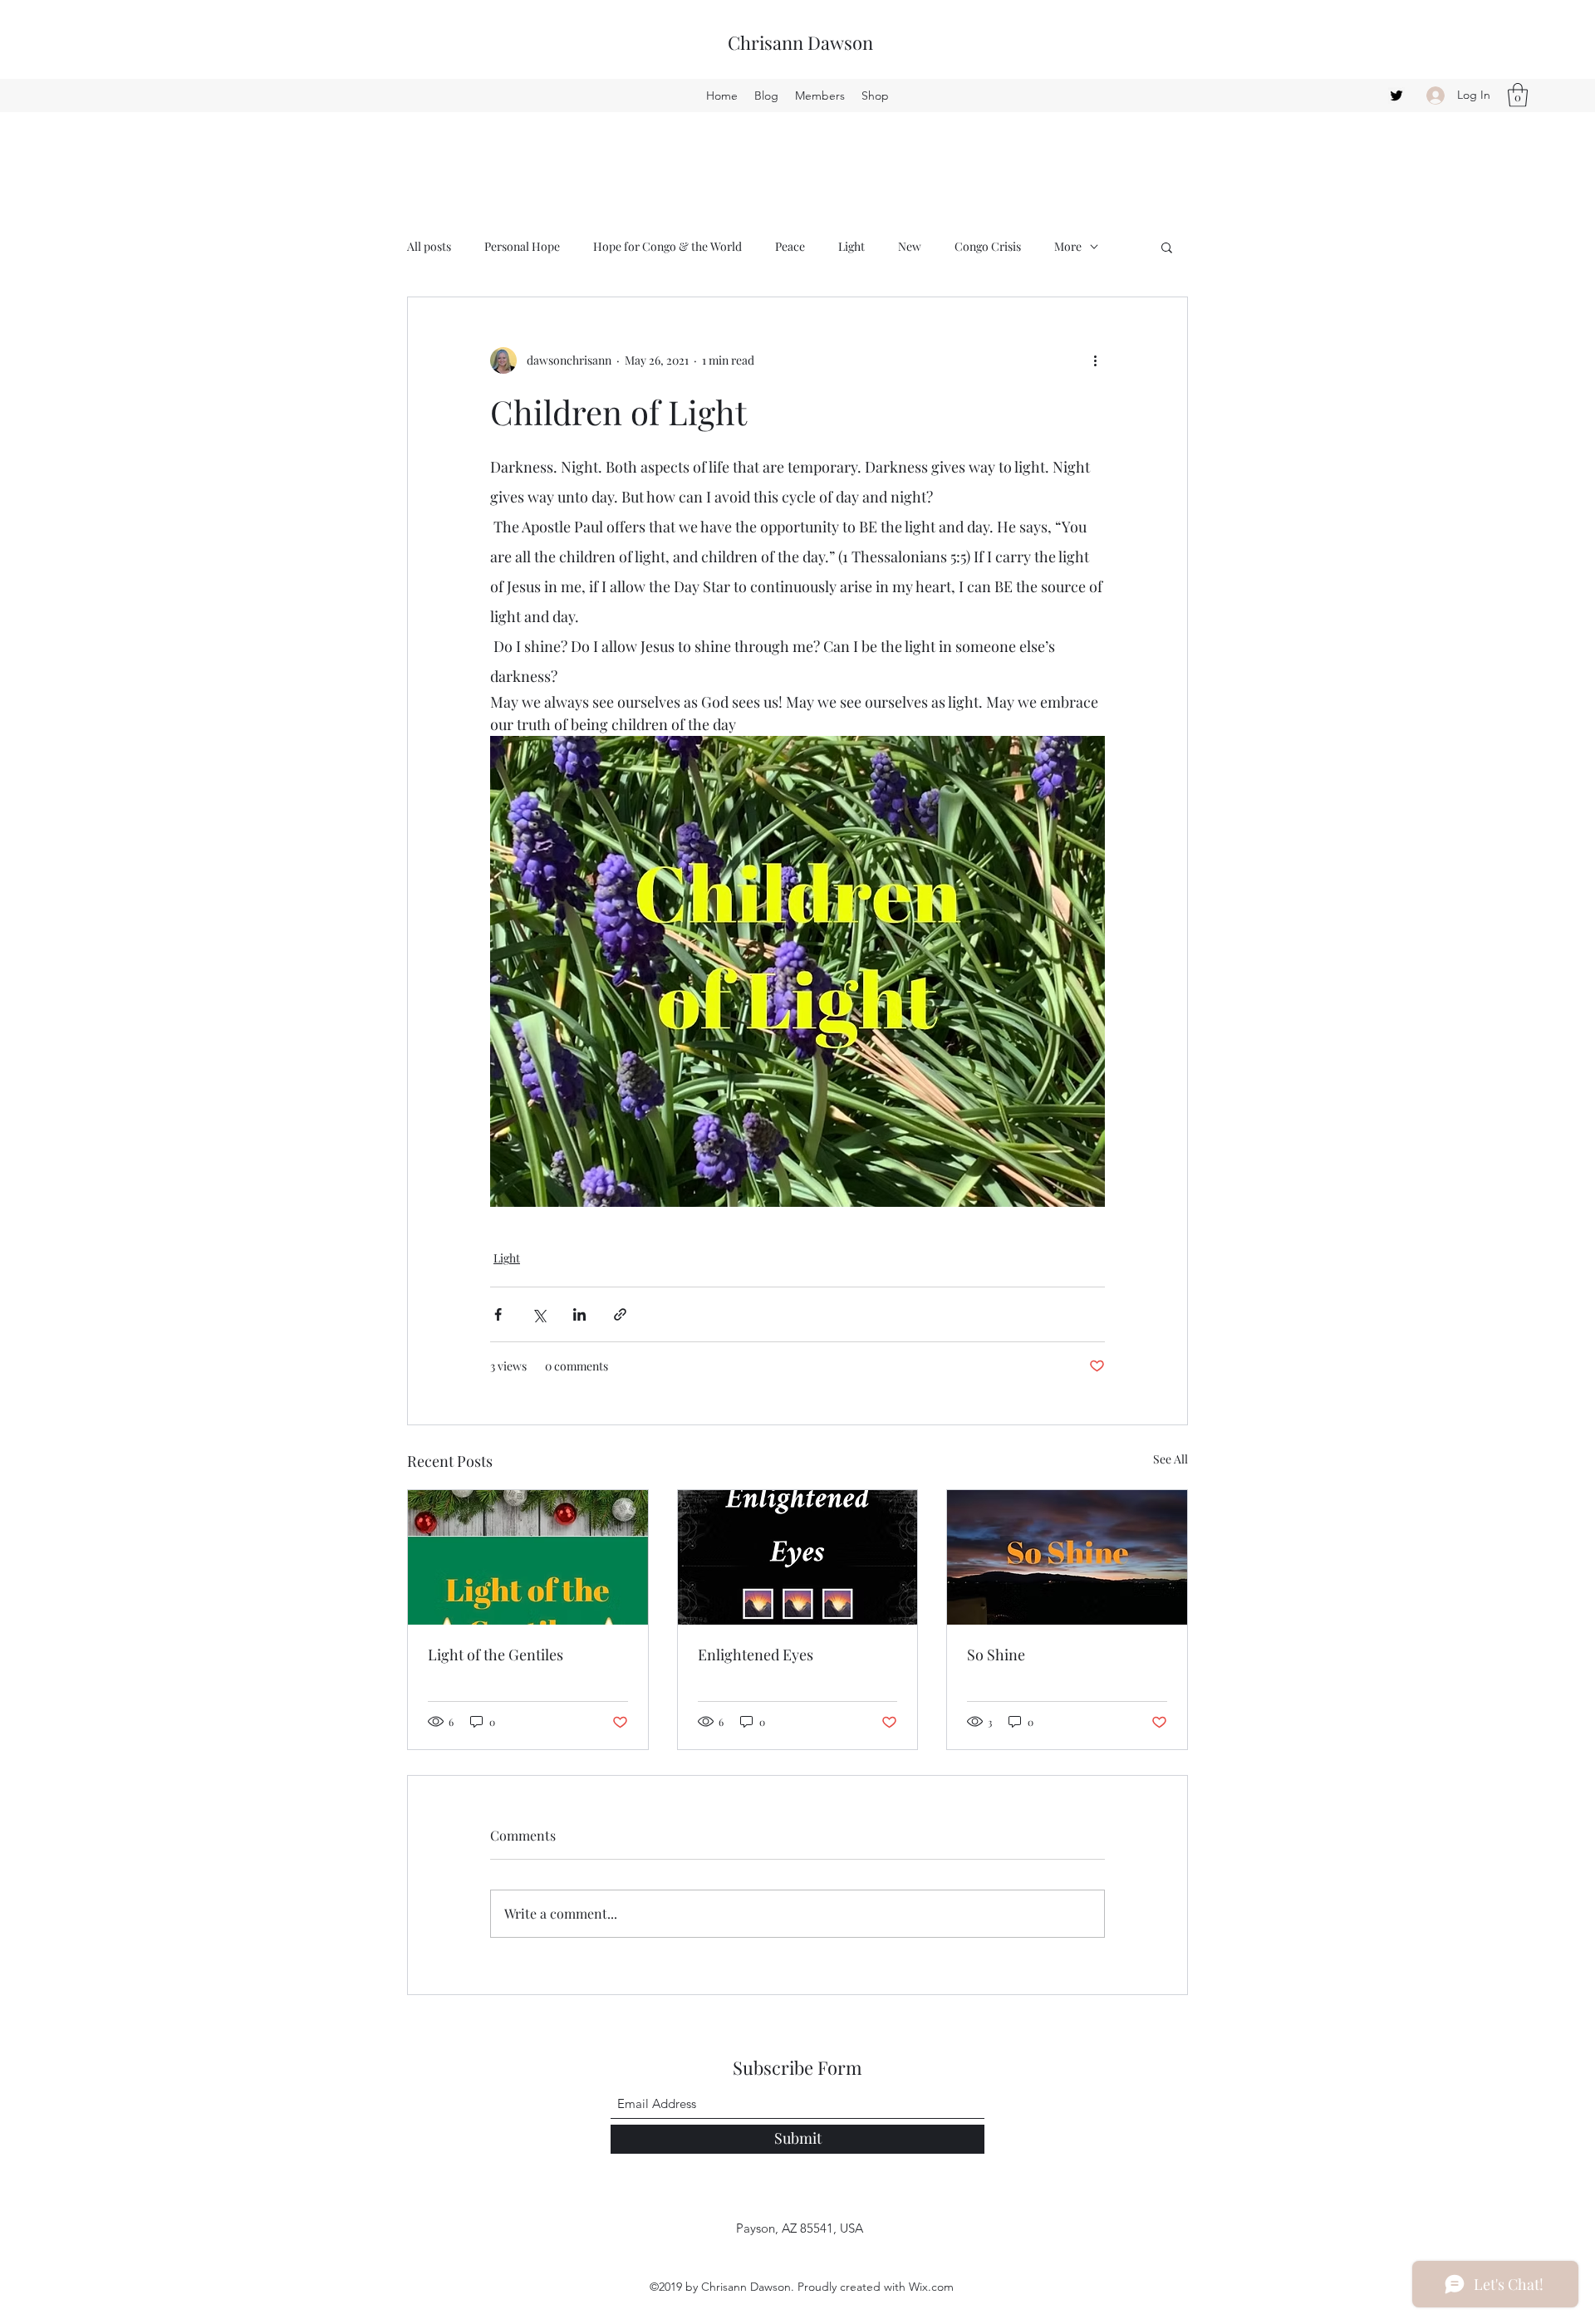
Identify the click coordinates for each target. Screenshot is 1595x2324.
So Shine (996, 1655)
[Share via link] (620, 1314)
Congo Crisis (988, 246)
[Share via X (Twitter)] (539, 1314)
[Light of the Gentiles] (528, 1557)
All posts (429, 246)
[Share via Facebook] (498, 1314)
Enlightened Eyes (756, 1655)
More (1068, 246)
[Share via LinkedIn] (579, 1314)
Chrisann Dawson (800, 42)
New (910, 246)
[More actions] (1095, 360)
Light (851, 246)
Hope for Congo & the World (667, 246)
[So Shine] (1067, 1557)
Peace (790, 246)
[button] (1518, 95)
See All (1170, 1459)
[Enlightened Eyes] (798, 1557)
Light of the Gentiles (496, 1655)
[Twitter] (1396, 96)
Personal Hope (522, 246)
